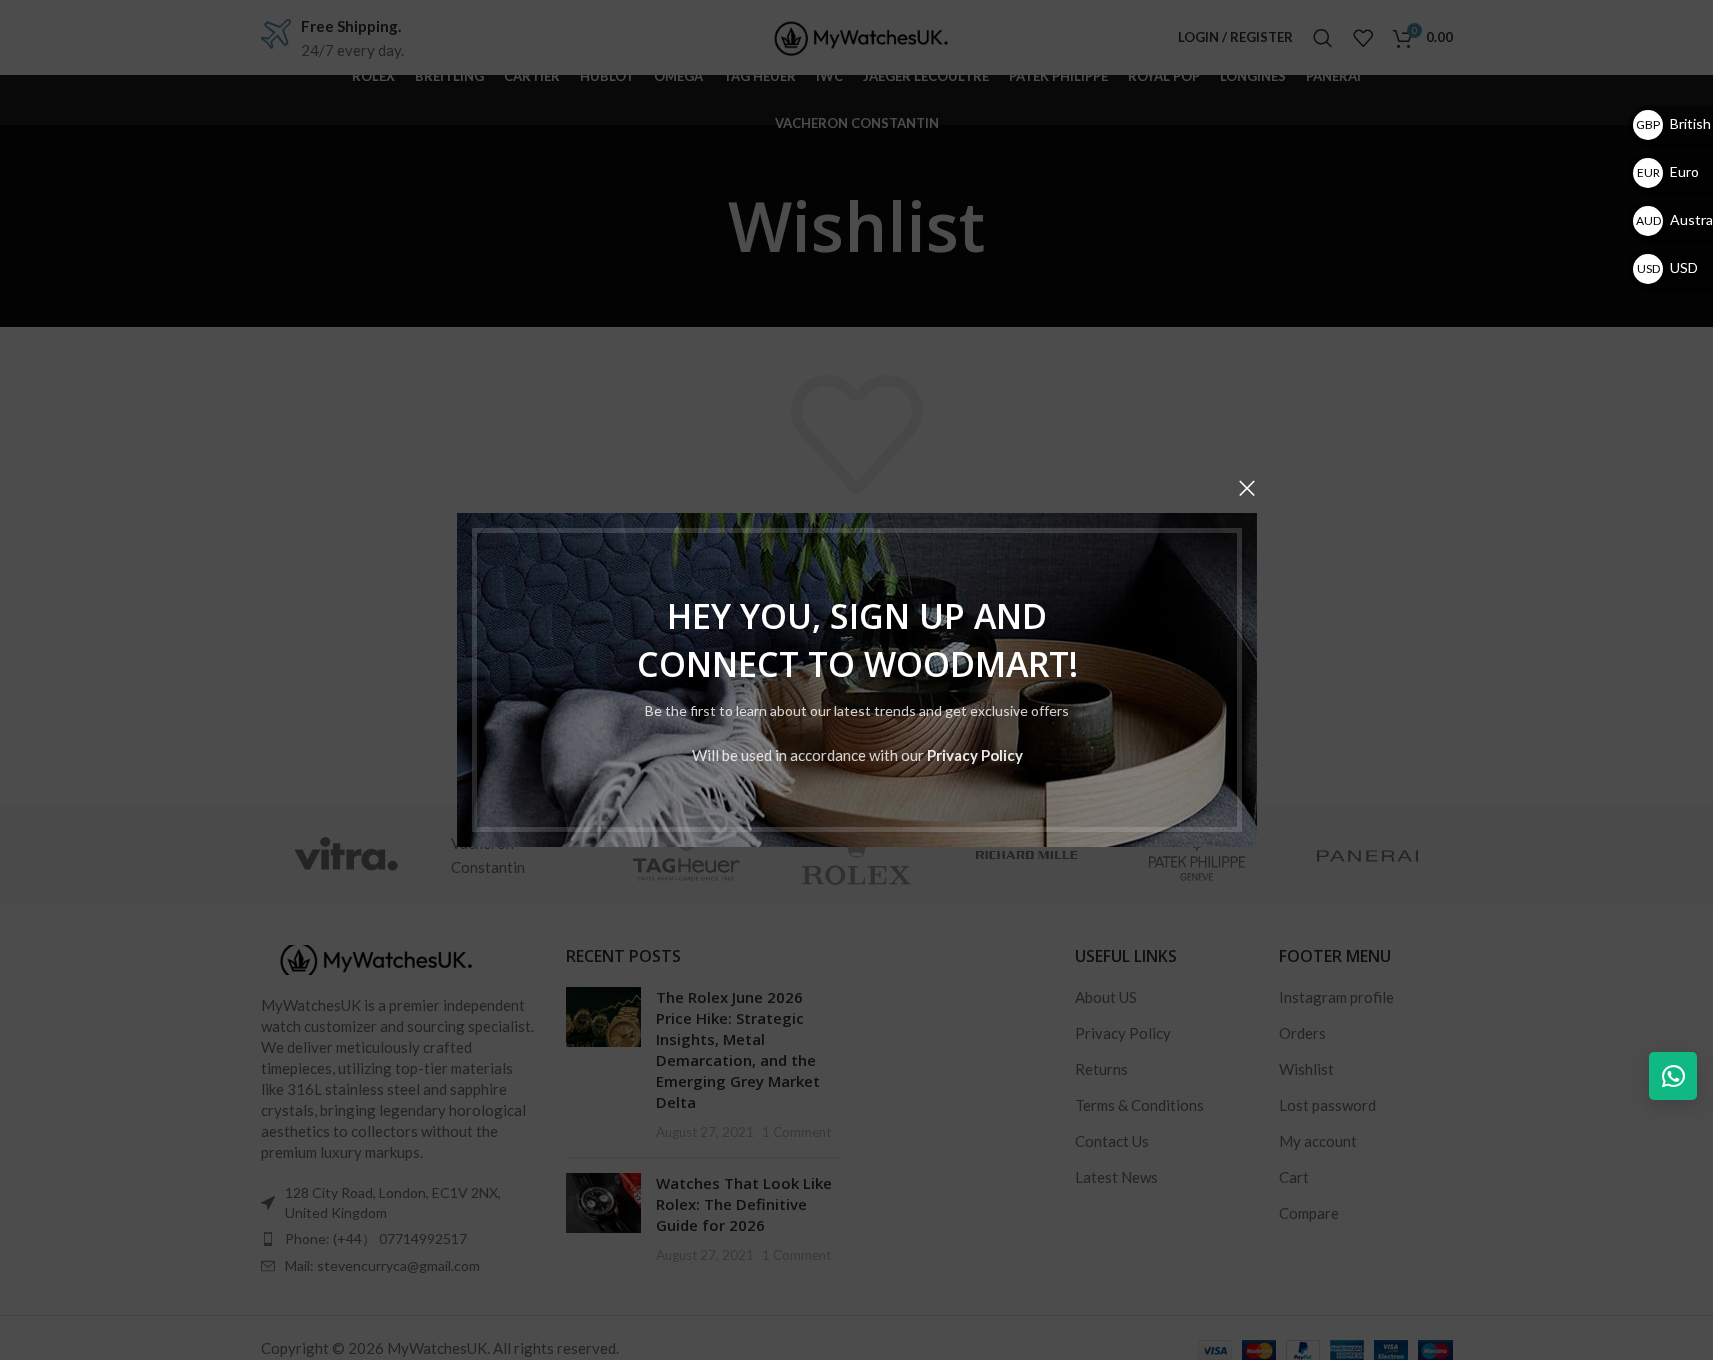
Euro (1668, 171)
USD (1667, 267)
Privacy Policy (974, 755)
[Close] (1247, 488)
